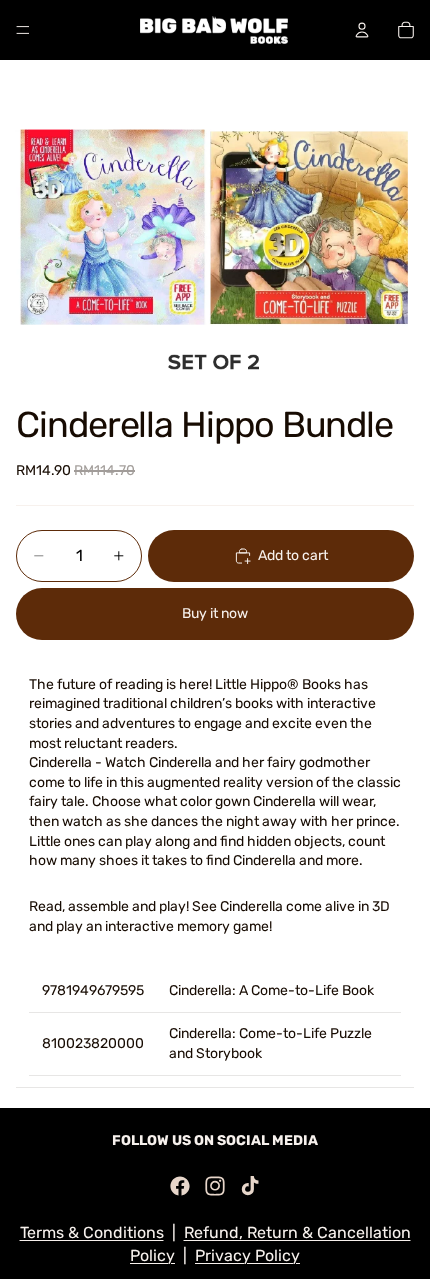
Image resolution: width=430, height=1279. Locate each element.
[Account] (362, 30)
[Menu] (23, 30)
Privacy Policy (247, 1255)
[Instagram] (215, 1186)
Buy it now (215, 613)
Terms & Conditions (92, 1232)
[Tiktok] (250, 1186)
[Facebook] (180, 1186)
